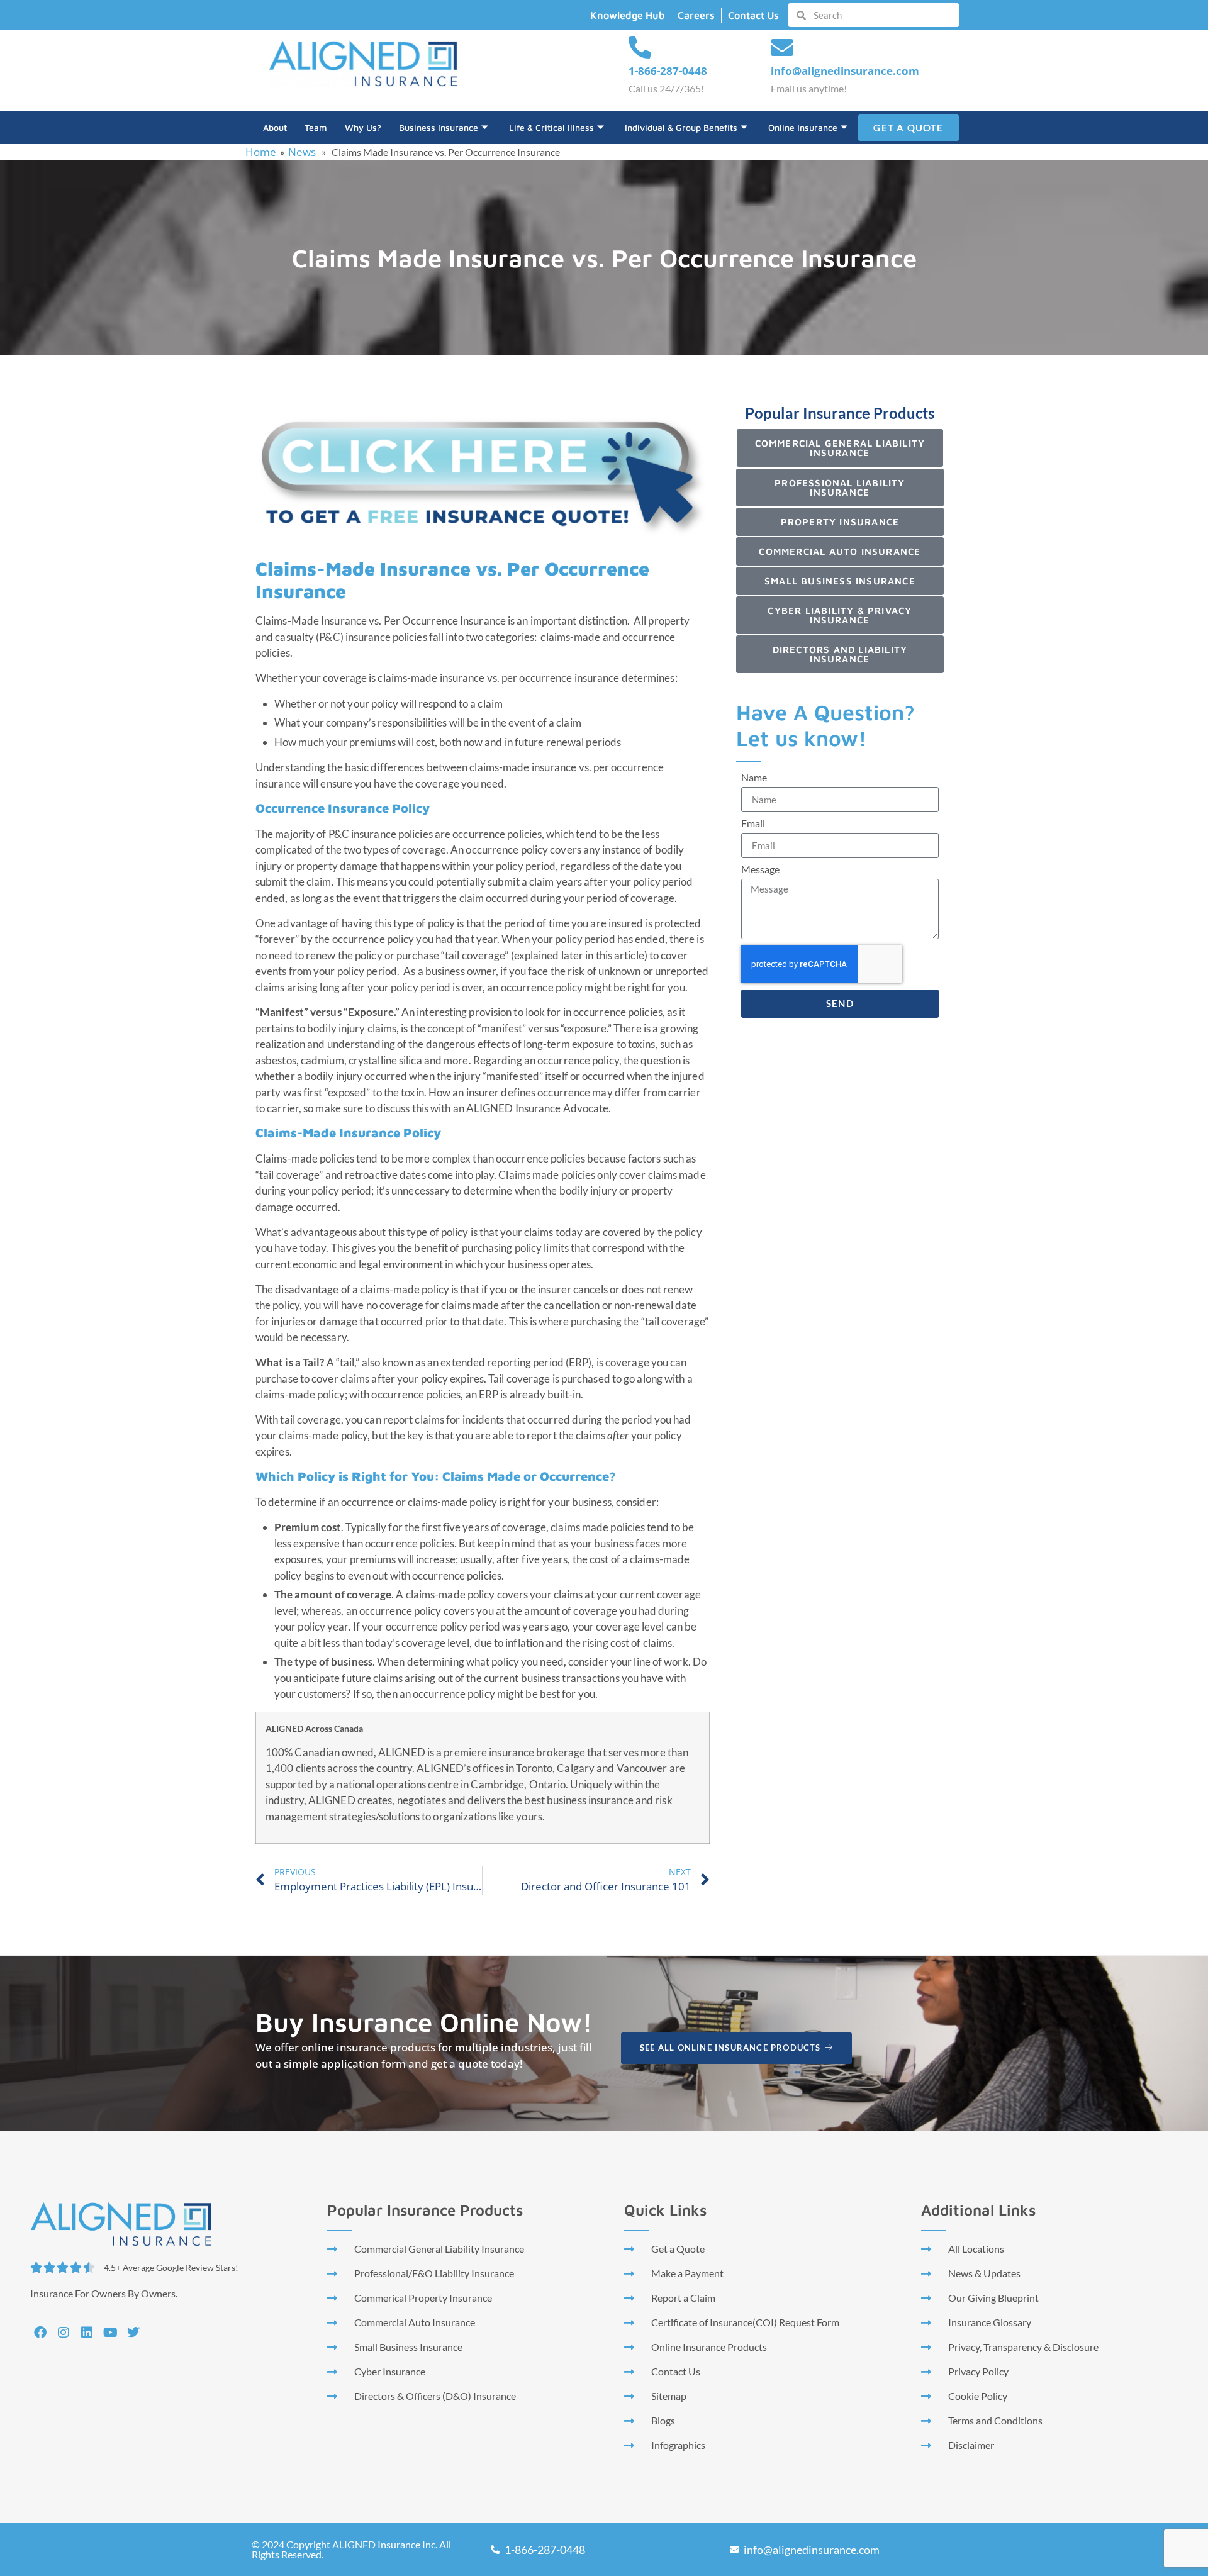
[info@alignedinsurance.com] (782, 48)
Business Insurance (439, 127)
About (275, 127)
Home (261, 152)
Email (753, 824)
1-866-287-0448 (668, 71)
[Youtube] (110, 2333)
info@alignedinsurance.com (845, 71)
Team (316, 127)
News (302, 152)
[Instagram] (64, 2333)
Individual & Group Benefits (681, 127)
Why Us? (363, 127)
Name (754, 778)
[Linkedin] (87, 2333)
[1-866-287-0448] (640, 48)
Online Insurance (803, 127)
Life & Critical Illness (551, 127)
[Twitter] (133, 2333)
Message (760, 870)
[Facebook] (40, 2333)
